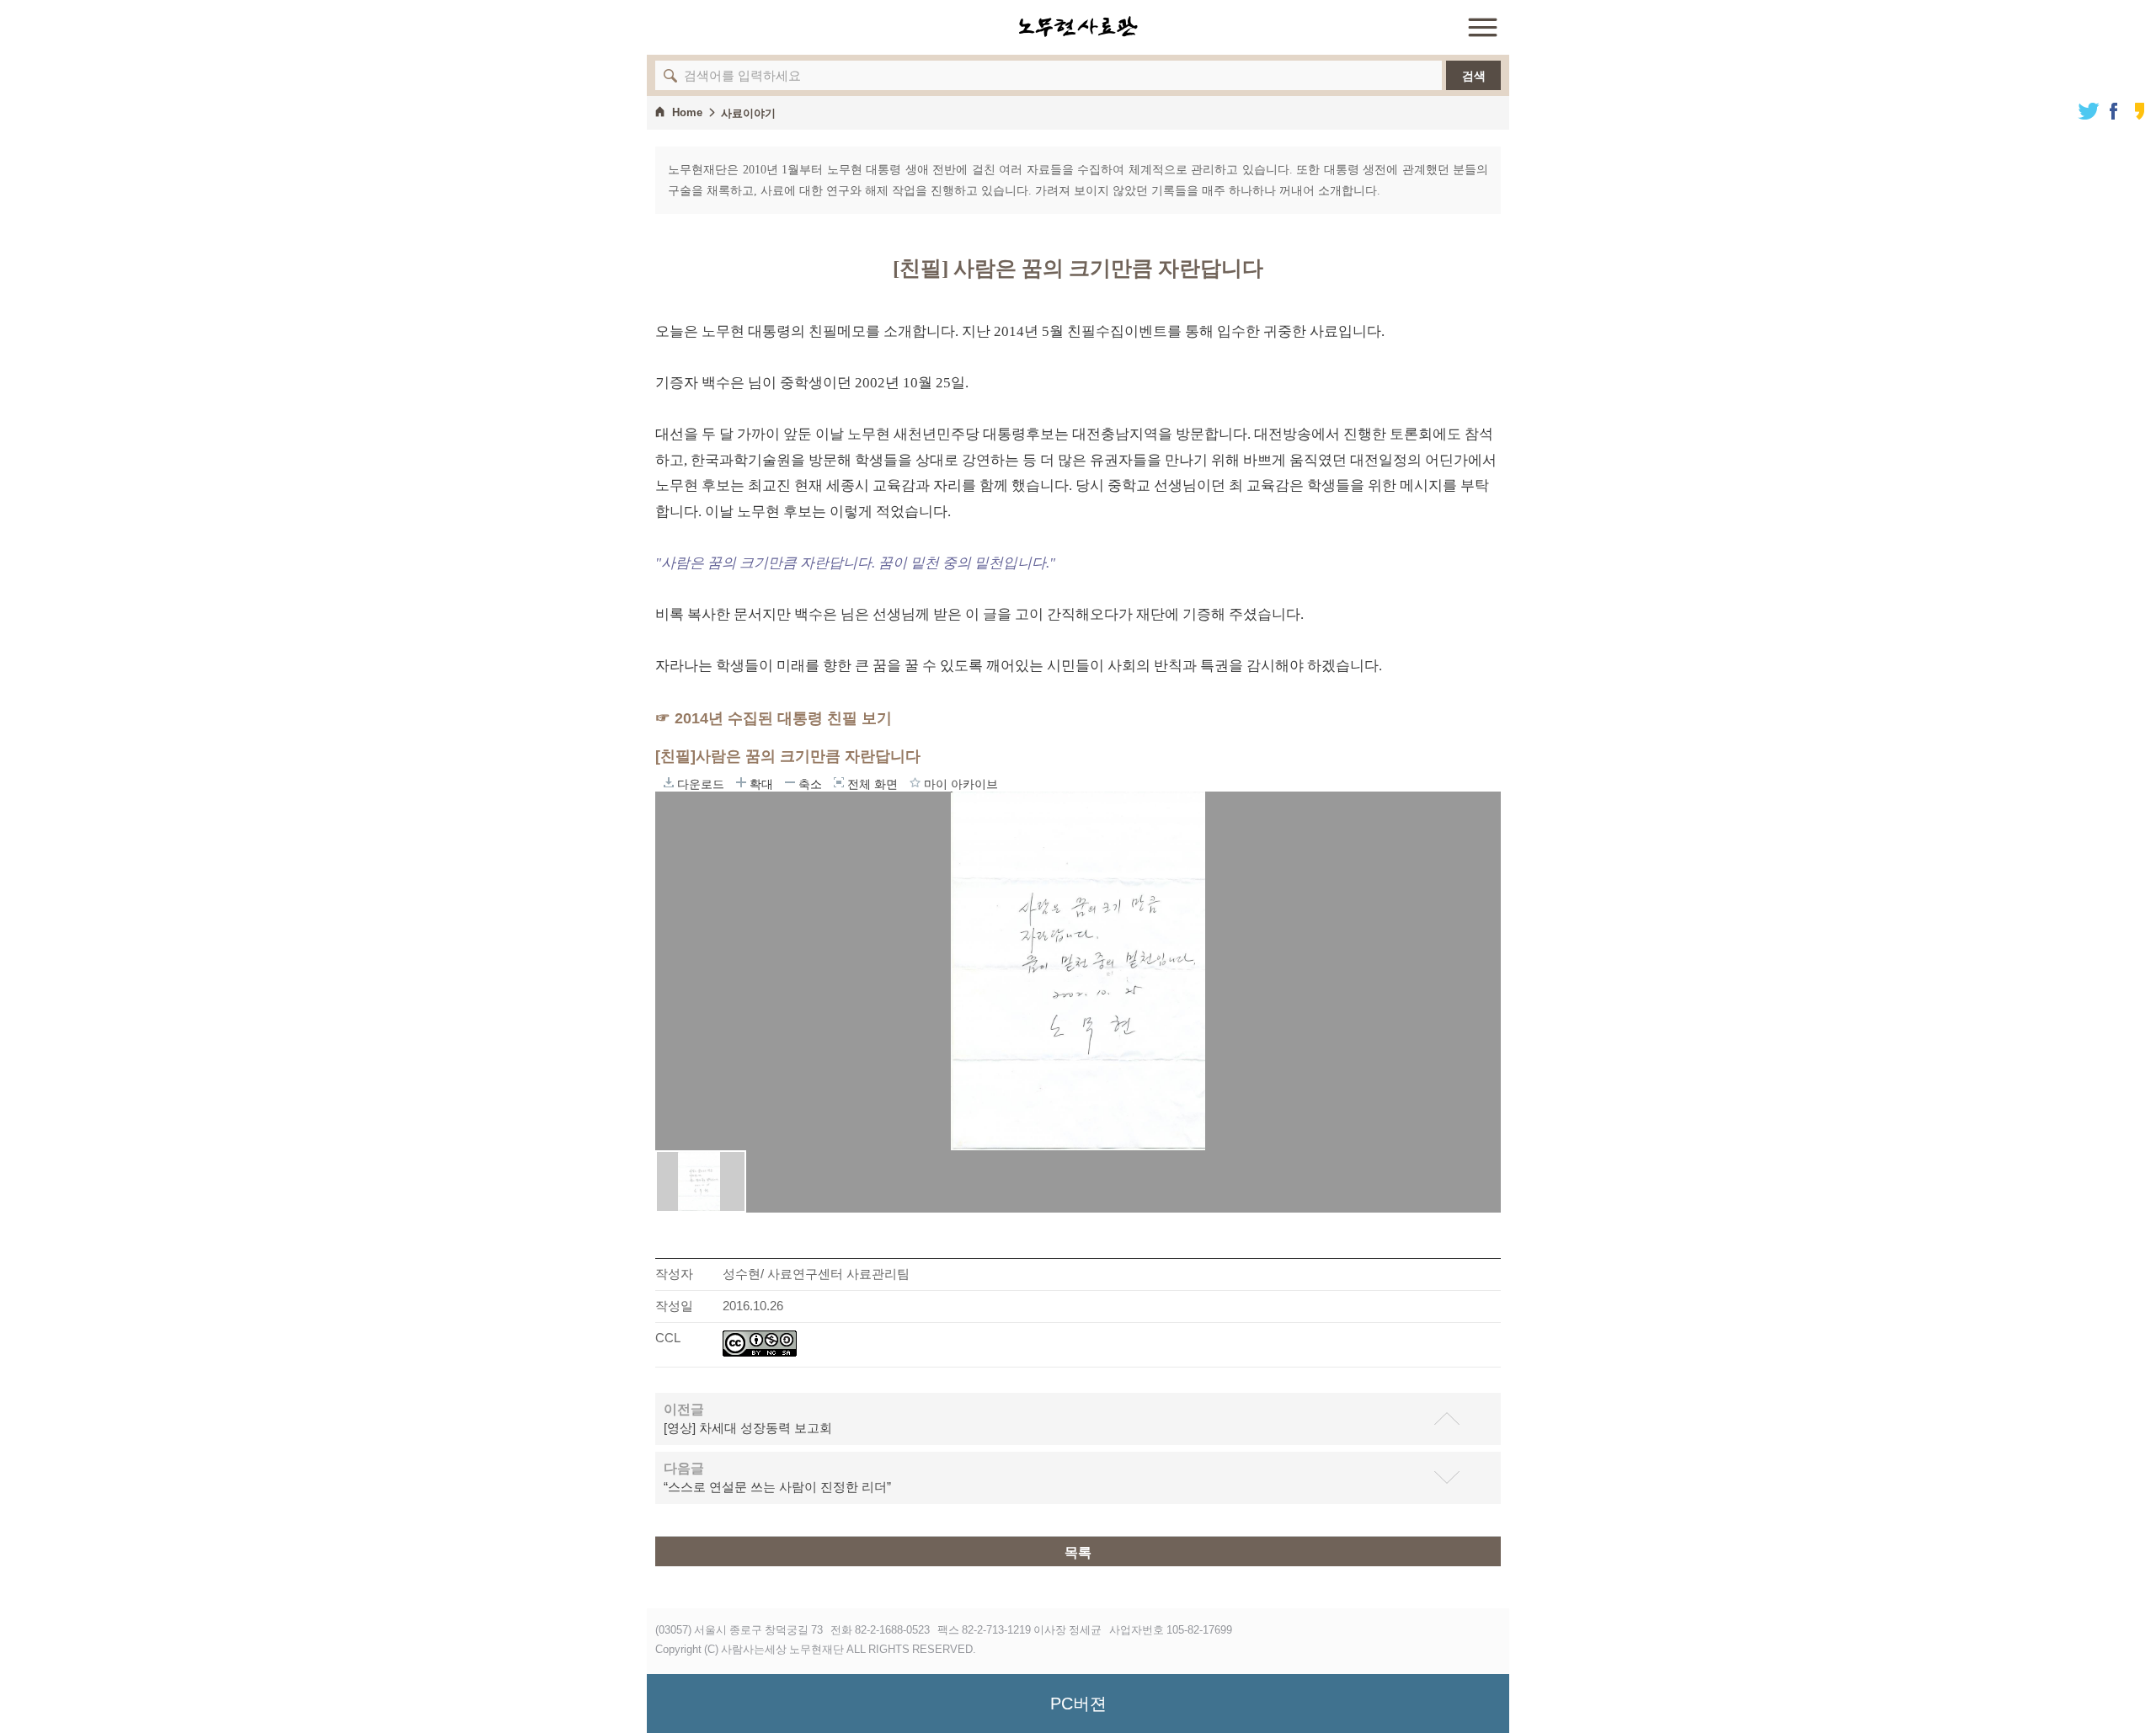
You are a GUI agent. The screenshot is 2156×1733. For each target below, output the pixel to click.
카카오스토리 (2139, 111)
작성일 (674, 1306)
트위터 (2089, 111)
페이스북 (2114, 111)
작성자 (674, 1274)
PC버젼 (1078, 1704)
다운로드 (669, 782)
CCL (668, 1338)
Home (687, 112)
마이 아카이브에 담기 (915, 782)
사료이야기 (748, 113)
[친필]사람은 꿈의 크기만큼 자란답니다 (788, 756)
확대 (741, 782)
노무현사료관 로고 (1078, 27)
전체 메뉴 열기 (1482, 27)
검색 (1474, 76)
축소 (790, 782)
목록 (1078, 1552)
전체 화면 (839, 782)
